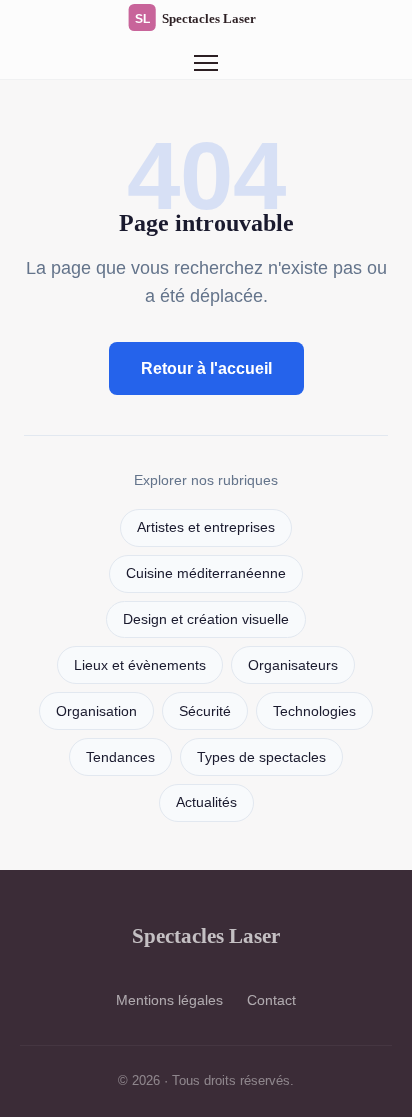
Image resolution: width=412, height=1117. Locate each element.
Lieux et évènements (140, 665)
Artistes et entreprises (206, 527)
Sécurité (205, 711)
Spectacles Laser (206, 935)
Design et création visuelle (206, 619)
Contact (271, 1000)
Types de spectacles (261, 757)
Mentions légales (169, 1000)
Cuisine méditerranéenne (206, 573)
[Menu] (206, 63)
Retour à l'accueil (206, 368)
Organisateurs (293, 665)
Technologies (314, 711)
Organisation (96, 711)
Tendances (120, 757)
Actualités (206, 802)
